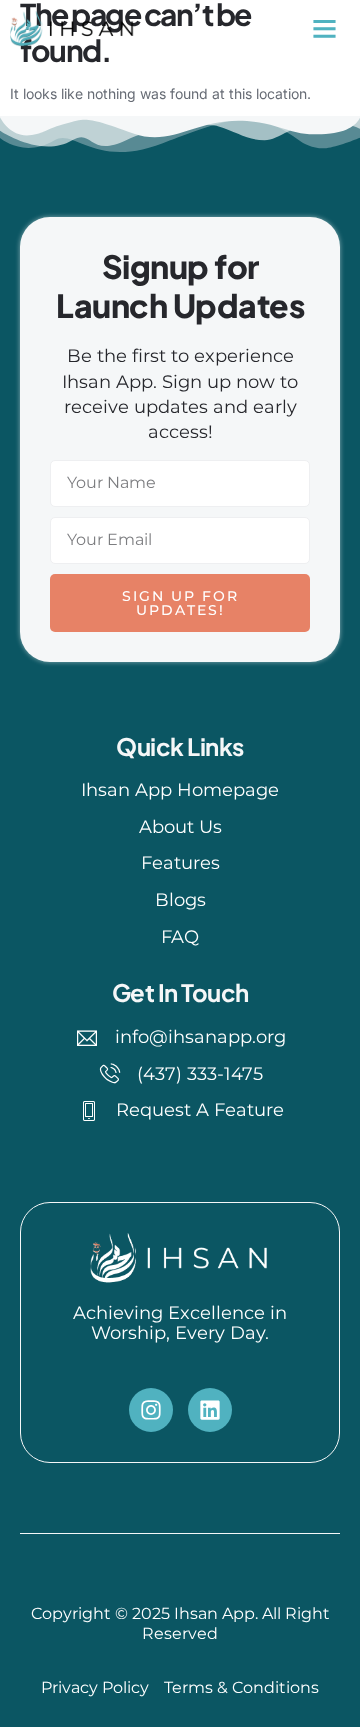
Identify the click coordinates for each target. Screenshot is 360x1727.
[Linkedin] (210, 1410)
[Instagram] (151, 1410)
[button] (324, 29)
